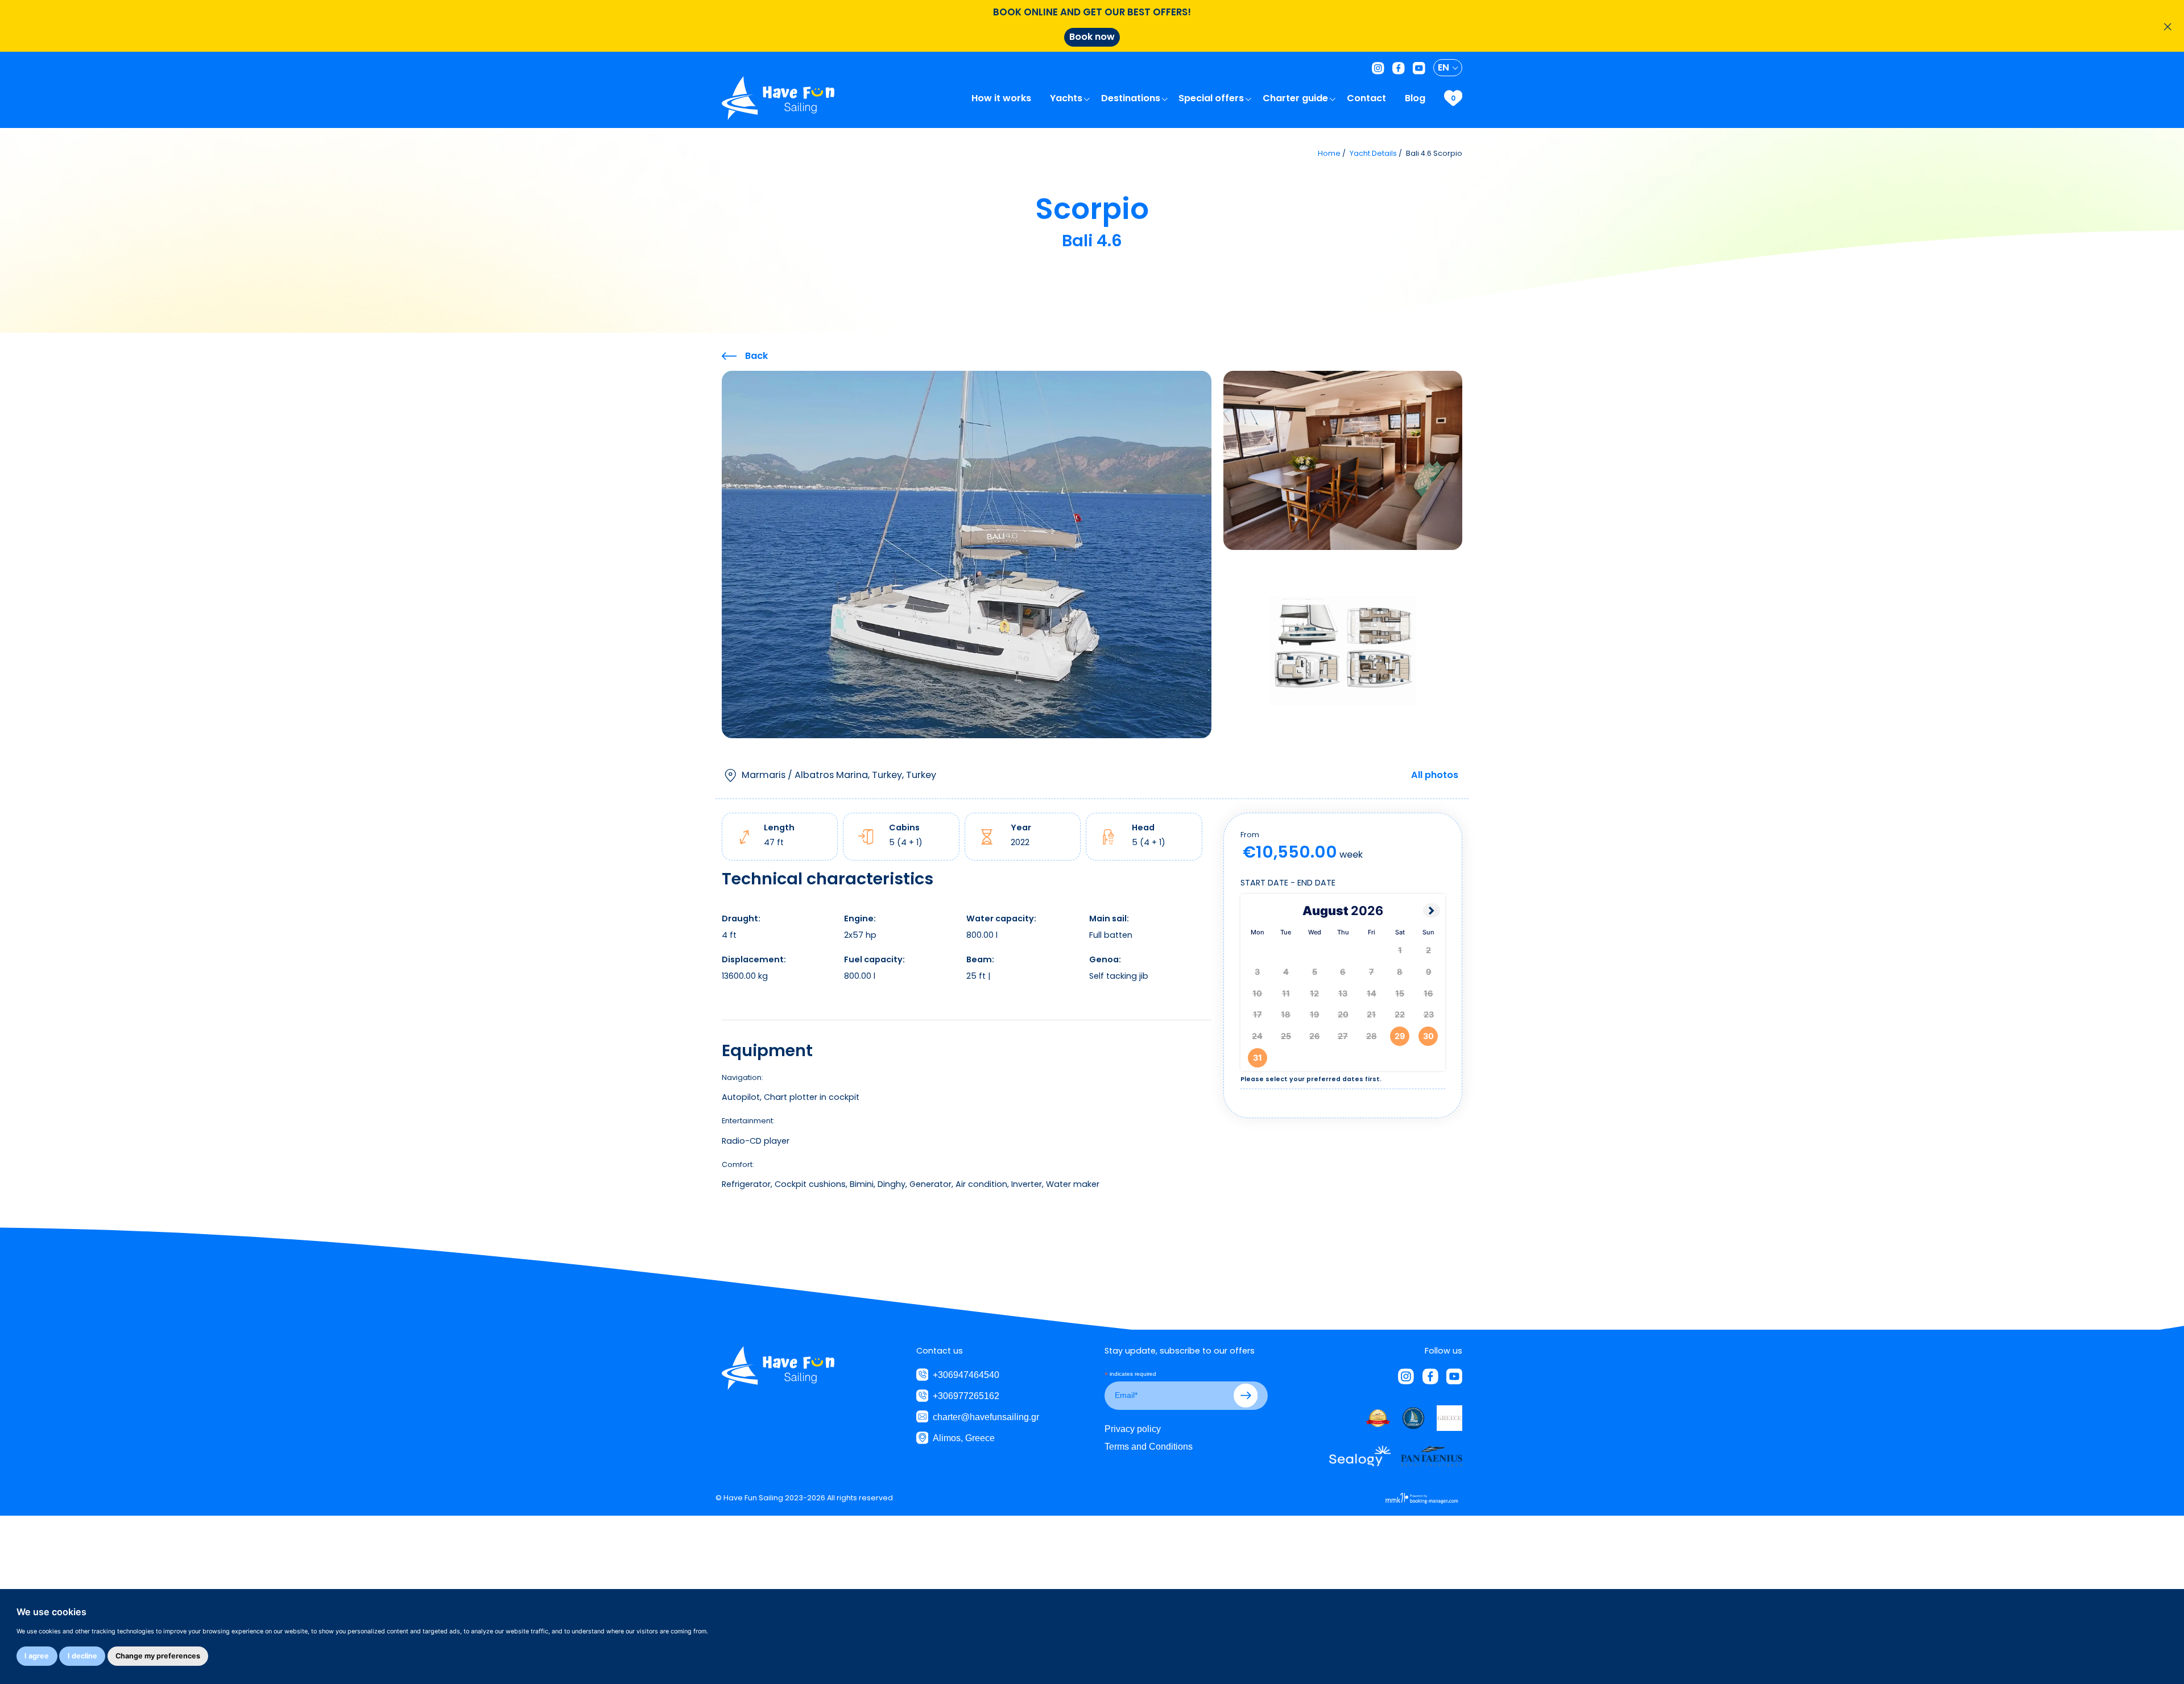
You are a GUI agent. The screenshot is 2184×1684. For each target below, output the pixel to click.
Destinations (1132, 98)
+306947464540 (966, 1375)
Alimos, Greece (964, 1438)
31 (1258, 1058)
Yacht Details (1373, 153)
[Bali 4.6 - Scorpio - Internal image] (1343, 460)
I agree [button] (37, 1656)
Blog (1416, 98)
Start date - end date (1288, 883)
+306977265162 (966, 1396)
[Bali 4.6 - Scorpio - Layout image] (1343, 650)
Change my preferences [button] (158, 1656)
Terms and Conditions (1149, 1446)
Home (1329, 153)
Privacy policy (1133, 1429)
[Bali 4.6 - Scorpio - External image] (967, 554)
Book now (1092, 37)
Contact (1368, 98)
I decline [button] (82, 1656)
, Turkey (839, 775)
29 (1400, 1036)
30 (1428, 1036)
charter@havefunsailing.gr (986, 1417)
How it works (1002, 98)
